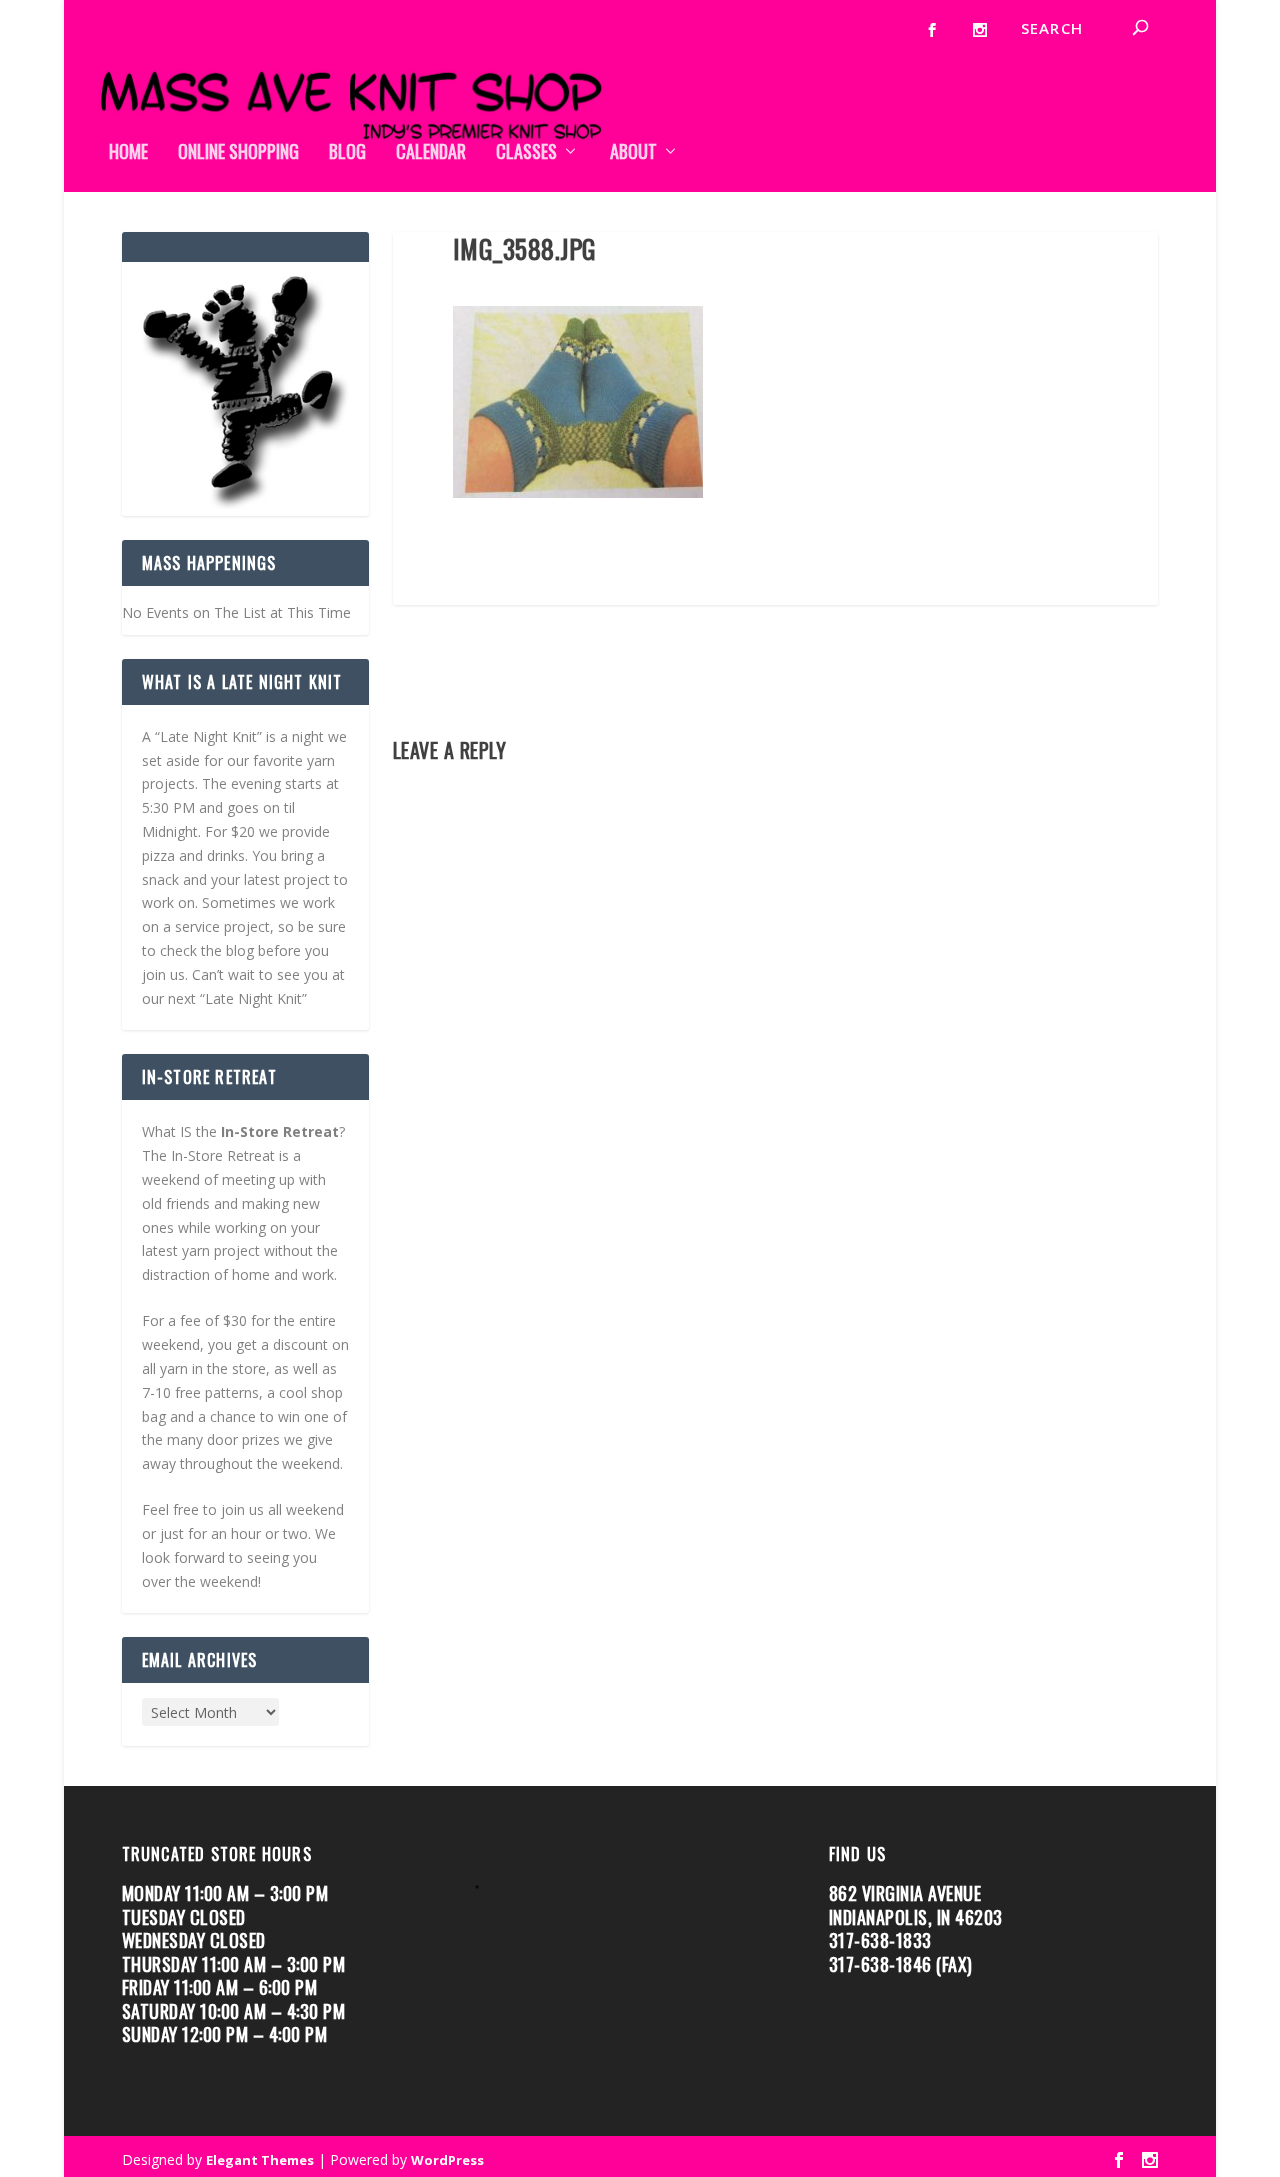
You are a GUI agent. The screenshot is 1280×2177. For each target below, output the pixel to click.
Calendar (431, 153)
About (633, 153)
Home (128, 153)
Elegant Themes (260, 2160)
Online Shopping (238, 153)
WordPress (447, 2160)
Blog (347, 153)
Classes (526, 153)
